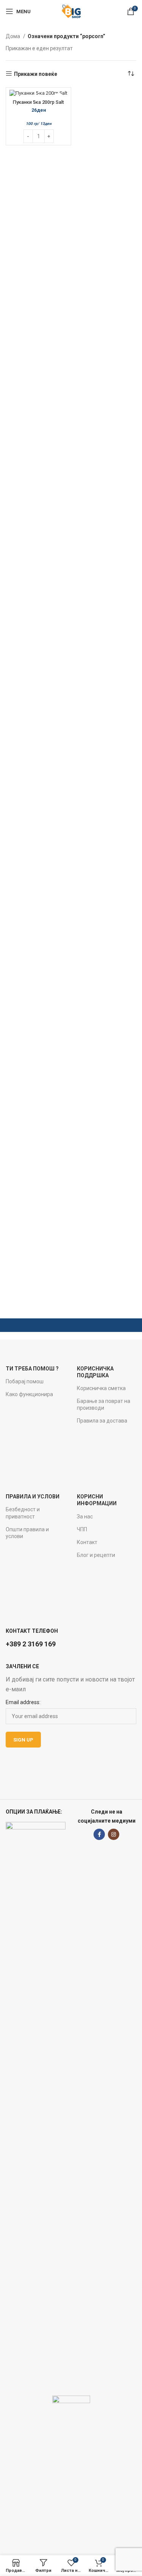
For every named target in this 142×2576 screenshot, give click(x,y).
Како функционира (29, 1394)
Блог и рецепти (96, 1555)
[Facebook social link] (99, 1834)
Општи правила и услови (27, 1533)
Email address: (23, 1702)
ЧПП (82, 1529)
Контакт (87, 1542)
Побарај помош (25, 1381)
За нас (85, 1517)
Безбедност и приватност (23, 1513)
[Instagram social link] (114, 1834)
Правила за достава (102, 1421)
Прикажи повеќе (36, 74)
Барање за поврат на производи (104, 1404)
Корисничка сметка (101, 1388)
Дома (13, 36)
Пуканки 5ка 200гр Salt (38, 102)
